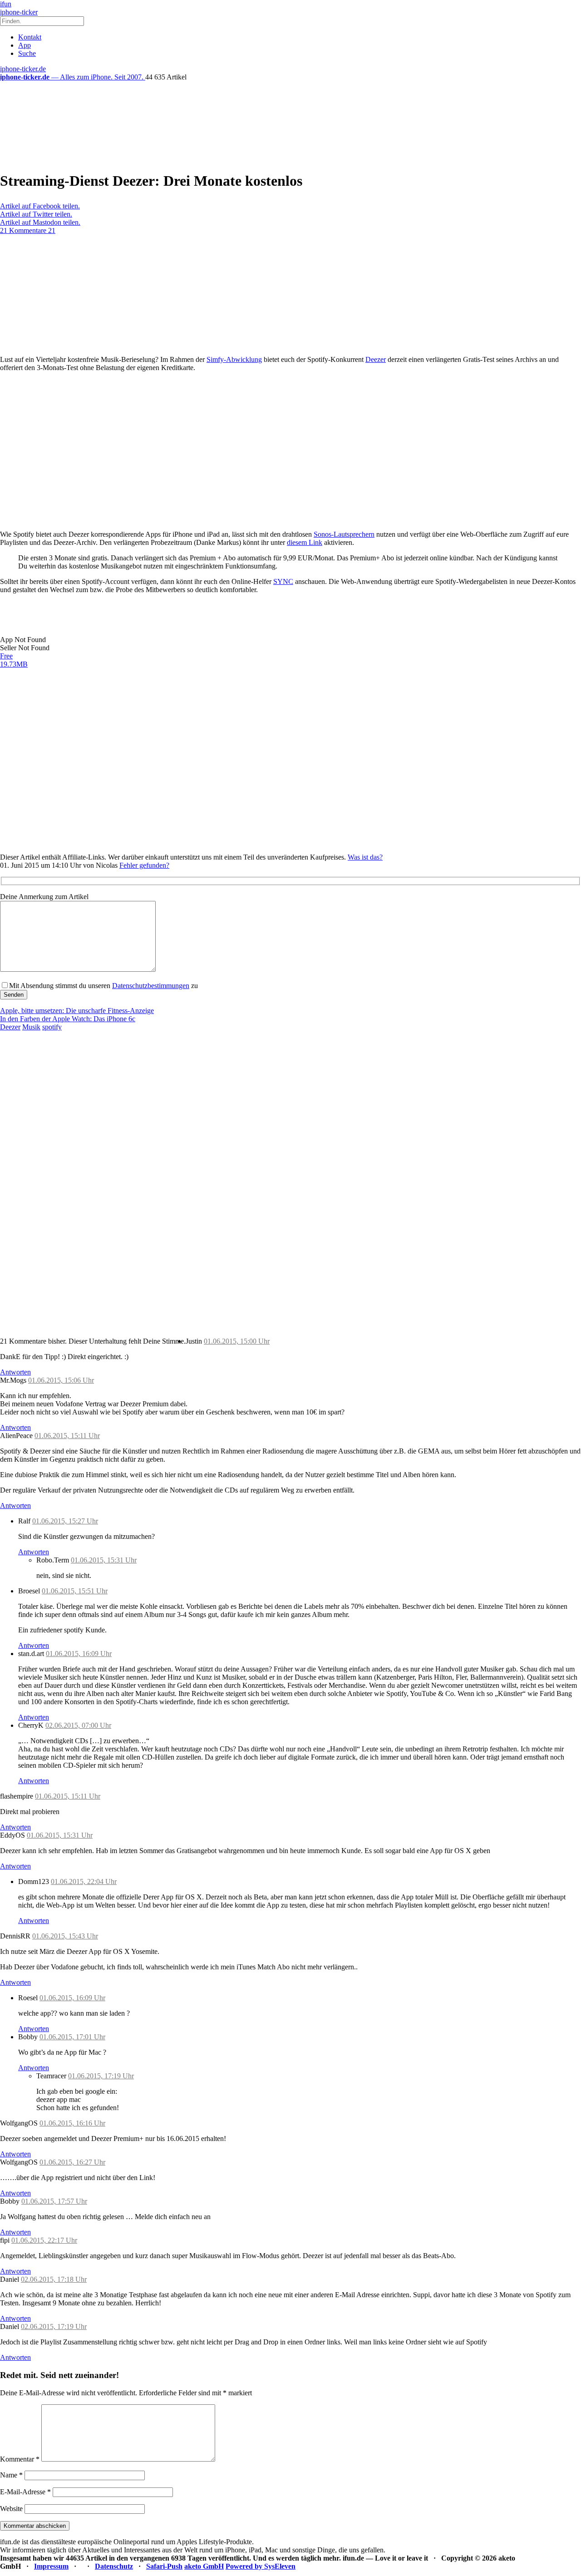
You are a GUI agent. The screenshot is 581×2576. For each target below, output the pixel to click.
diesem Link (305, 542)
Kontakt (30, 37)
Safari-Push (164, 2566)
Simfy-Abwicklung (234, 359)
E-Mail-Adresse (25, 2492)
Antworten (15, 1372)
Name (11, 2475)
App (25, 45)
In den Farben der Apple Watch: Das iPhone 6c (68, 1019)
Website (11, 2509)
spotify (52, 1027)
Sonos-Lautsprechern (344, 534)
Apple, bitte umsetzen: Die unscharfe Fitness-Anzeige (77, 1011)
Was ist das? (365, 857)
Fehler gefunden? (144, 865)
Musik (31, 1027)
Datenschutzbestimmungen (151, 986)
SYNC (283, 581)
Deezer (376, 359)
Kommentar (20, 2459)
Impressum (51, 2566)
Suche (27, 53)
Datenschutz (114, 2566)
